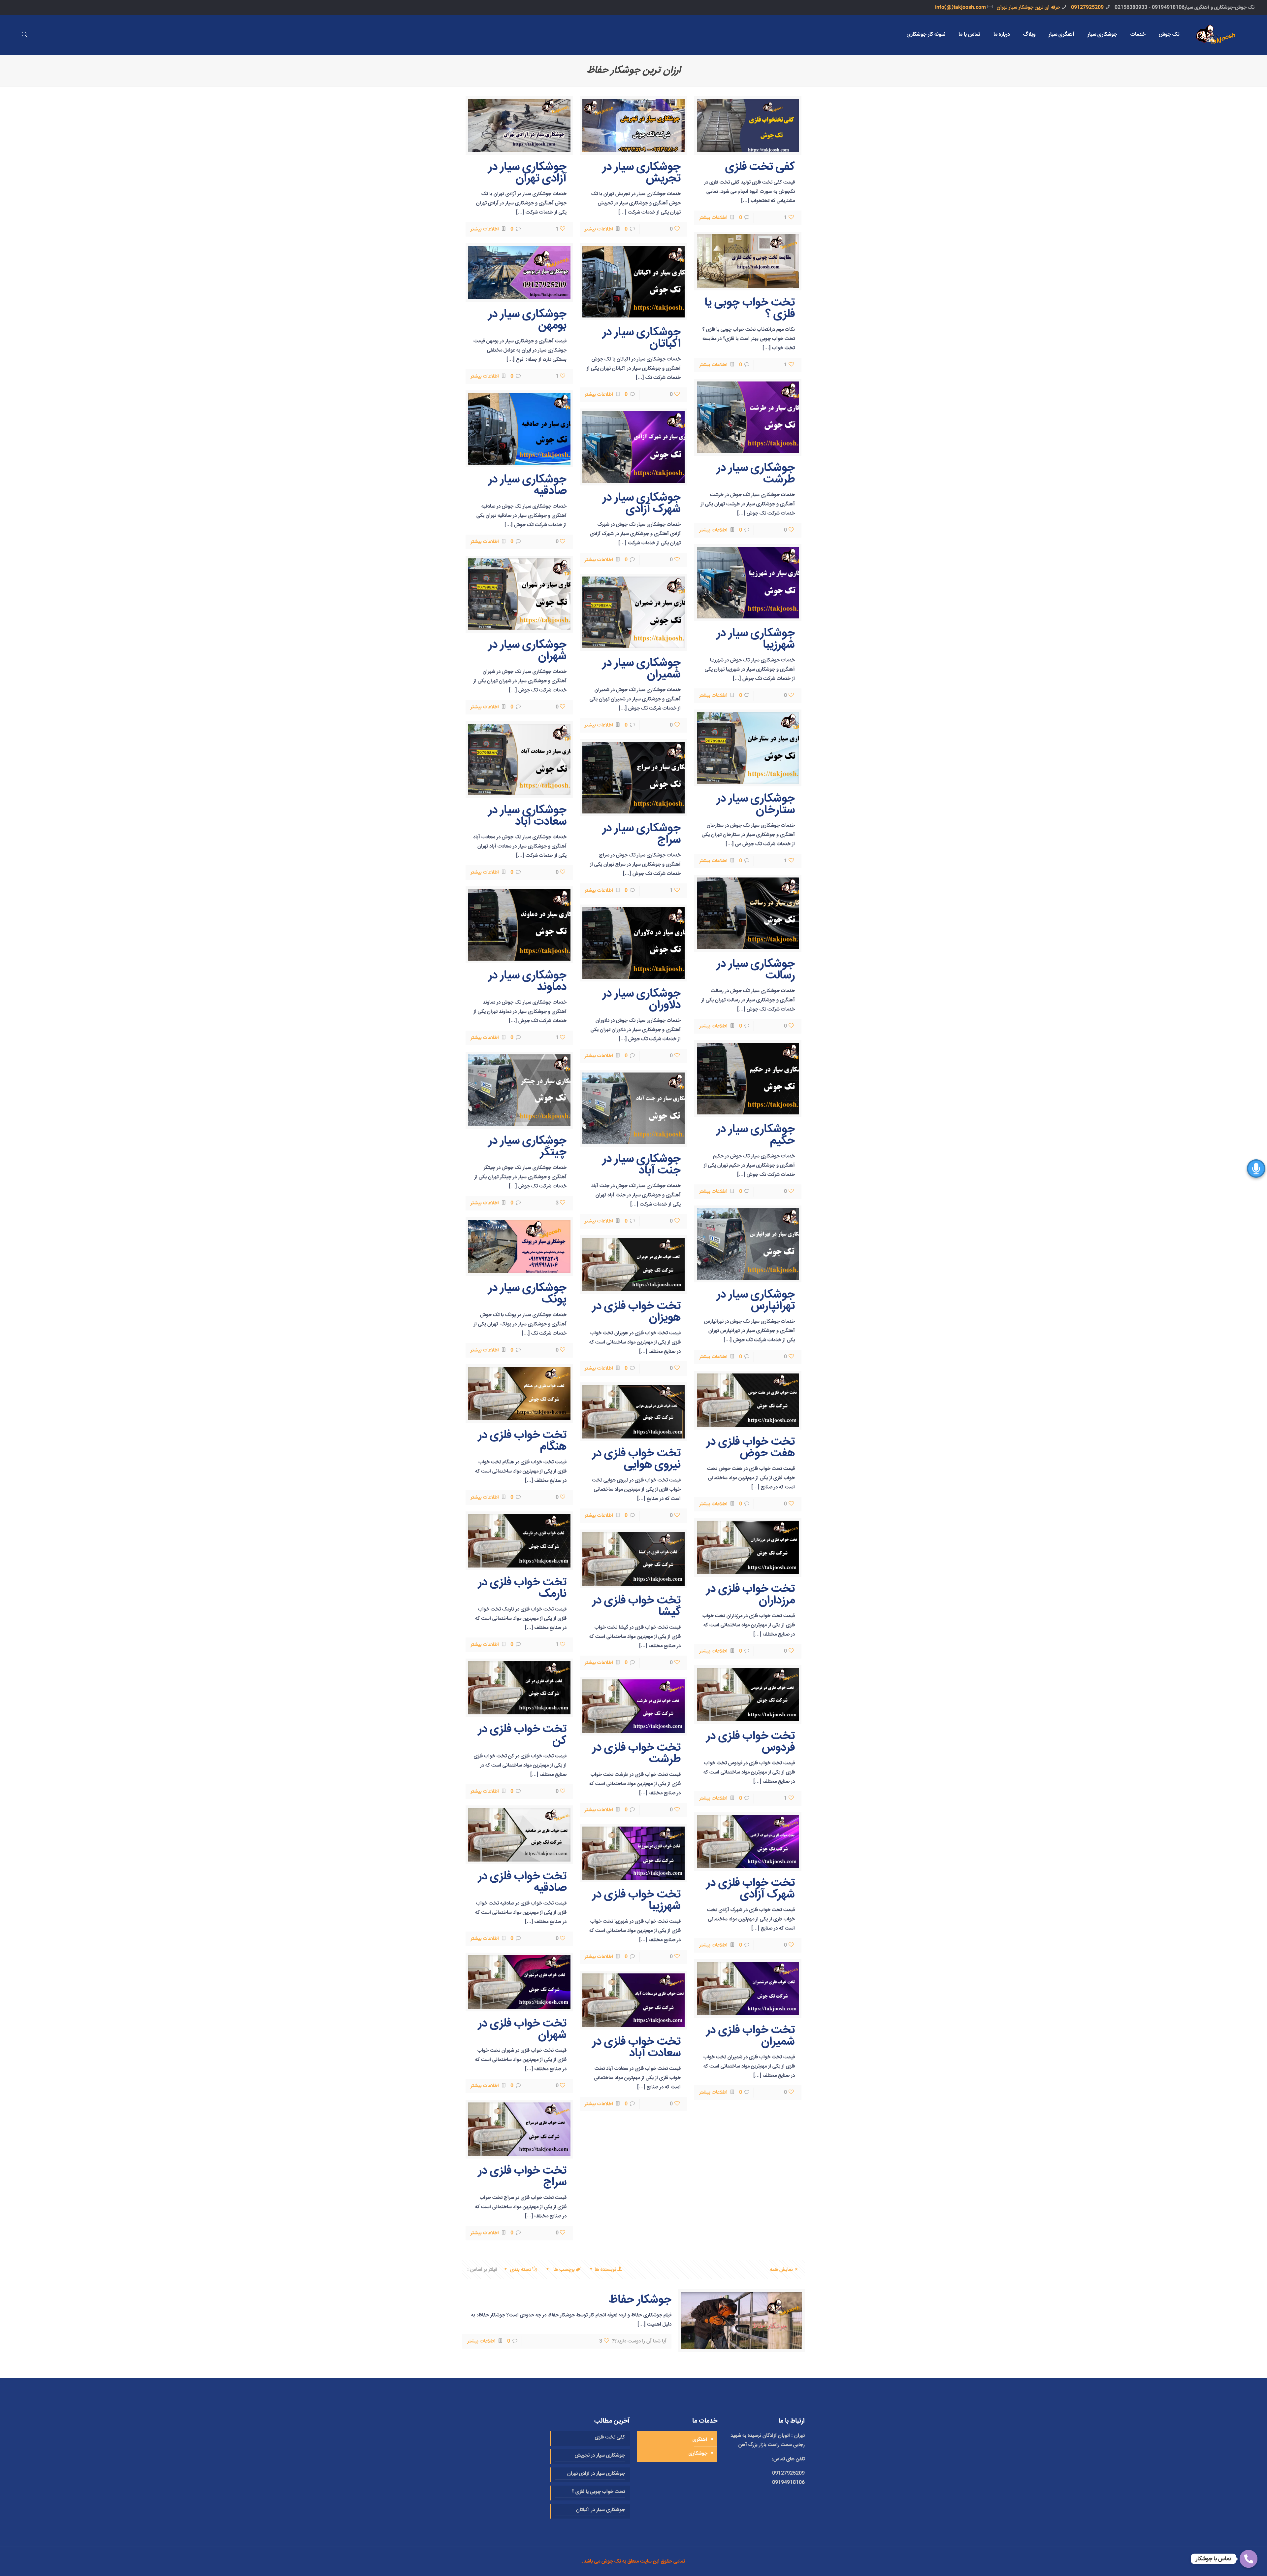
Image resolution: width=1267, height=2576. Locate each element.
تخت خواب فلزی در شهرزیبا (636, 1900)
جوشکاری (698, 2453)
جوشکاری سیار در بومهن (527, 320)
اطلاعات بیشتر (713, 218)
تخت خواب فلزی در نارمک (522, 1588)
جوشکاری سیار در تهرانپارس (756, 1301)
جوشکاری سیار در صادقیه (527, 485)
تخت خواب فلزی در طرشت (636, 1754)
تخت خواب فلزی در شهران (522, 2030)
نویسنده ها (605, 2270)
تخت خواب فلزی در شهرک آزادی (751, 1889)
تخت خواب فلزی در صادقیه (522, 1882)
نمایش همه (781, 2270)
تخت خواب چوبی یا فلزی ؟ (750, 309)
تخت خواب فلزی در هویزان (636, 1312)
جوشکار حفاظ (640, 2300)
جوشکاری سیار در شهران (527, 651)
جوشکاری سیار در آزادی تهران (527, 173)
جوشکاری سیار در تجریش (642, 173)
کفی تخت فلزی (760, 167)
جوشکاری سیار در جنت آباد (642, 1165)
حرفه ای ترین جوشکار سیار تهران (1028, 7)
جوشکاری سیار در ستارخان (756, 805)
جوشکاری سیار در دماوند (527, 981)
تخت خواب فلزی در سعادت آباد (636, 2048)
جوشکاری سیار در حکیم (756, 1135)
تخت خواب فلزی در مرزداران (751, 1595)
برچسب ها (563, 2270)
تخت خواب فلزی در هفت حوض (751, 1448)
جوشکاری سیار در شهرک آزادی (642, 504)
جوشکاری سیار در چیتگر (527, 1147)
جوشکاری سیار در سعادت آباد (527, 816)
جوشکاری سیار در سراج (642, 834)
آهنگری (700, 2440)
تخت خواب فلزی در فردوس (751, 1742)
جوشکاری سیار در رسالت (756, 970)
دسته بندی (521, 2270)
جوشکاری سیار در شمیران (642, 669)
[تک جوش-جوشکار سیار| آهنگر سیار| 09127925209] (1222, 35)
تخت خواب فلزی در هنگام (522, 1441)
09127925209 (1087, 7)
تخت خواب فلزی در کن (522, 1735)
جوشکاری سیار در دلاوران (642, 1000)
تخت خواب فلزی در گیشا (636, 1606)
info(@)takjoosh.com (960, 7)
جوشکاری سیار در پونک (527, 1294)
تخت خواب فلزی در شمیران (751, 2036)
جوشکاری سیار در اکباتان (642, 338)
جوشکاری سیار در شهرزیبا (756, 639)
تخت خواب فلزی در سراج (522, 2177)
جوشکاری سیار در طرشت (756, 474)
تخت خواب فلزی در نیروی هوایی (636, 1459)
